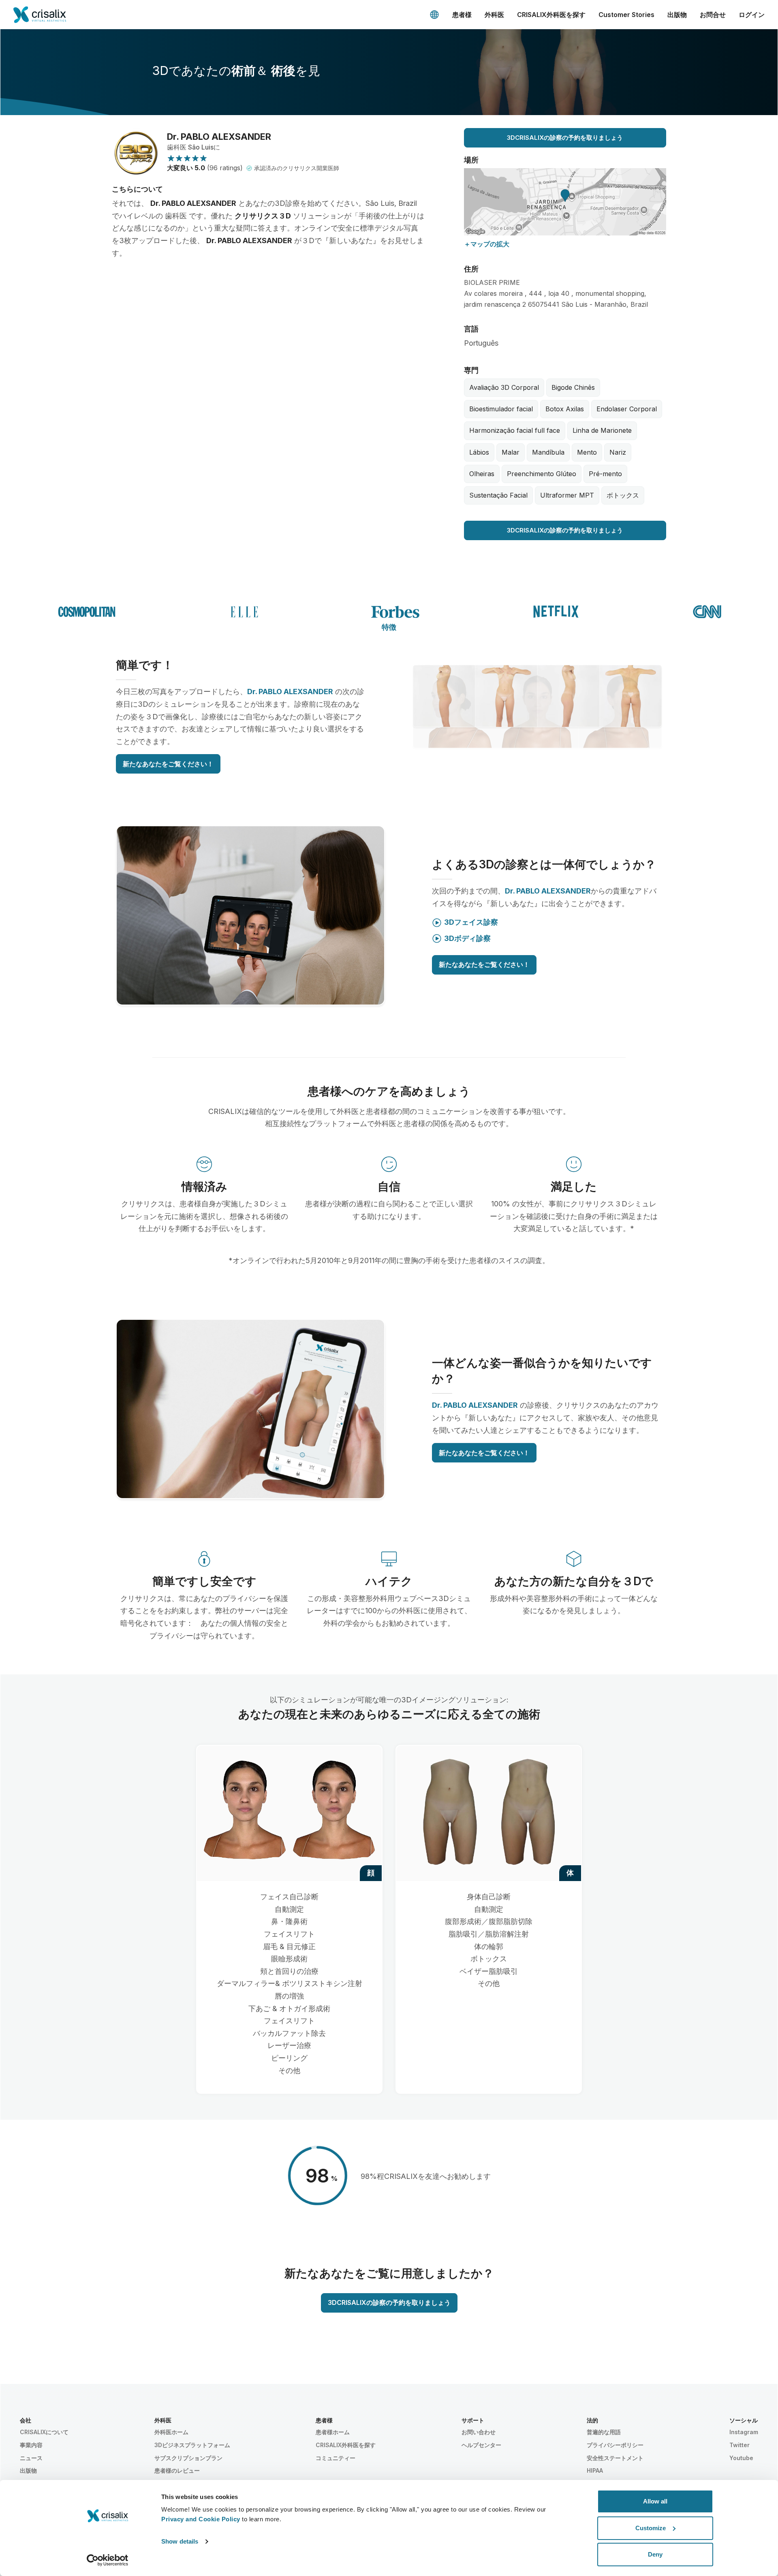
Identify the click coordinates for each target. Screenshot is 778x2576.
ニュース (31, 2458)
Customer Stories (626, 15)
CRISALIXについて (44, 2432)
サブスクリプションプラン (188, 2458)
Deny (655, 2554)
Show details (180, 2541)
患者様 (462, 15)
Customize (651, 2528)
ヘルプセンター (481, 2445)
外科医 (494, 15)
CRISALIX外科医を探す (551, 15)
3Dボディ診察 (467, 938)
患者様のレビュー (177, 2470)
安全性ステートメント (615, 2458)
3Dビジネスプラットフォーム (192, 2445)
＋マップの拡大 (487, 244)
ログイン (752, 15)
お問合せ (713, 15)
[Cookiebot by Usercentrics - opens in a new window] (108, 2560)
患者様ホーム (333, 2432)
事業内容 (31, 2445)
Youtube (741, 2458)
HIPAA (595, 2470)
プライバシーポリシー (615, 2445)
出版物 (677, 15)
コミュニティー (336, 2458)
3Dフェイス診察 (471, 922)
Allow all (655, 2501)
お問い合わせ (479, 2432)
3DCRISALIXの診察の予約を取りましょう (565, 138)
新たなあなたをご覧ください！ (168, 764)
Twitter (740, 2445)
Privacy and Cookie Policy (201, 2519)
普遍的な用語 (604, 2432)
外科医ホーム (171, 2432)
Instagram (744, 2432)
